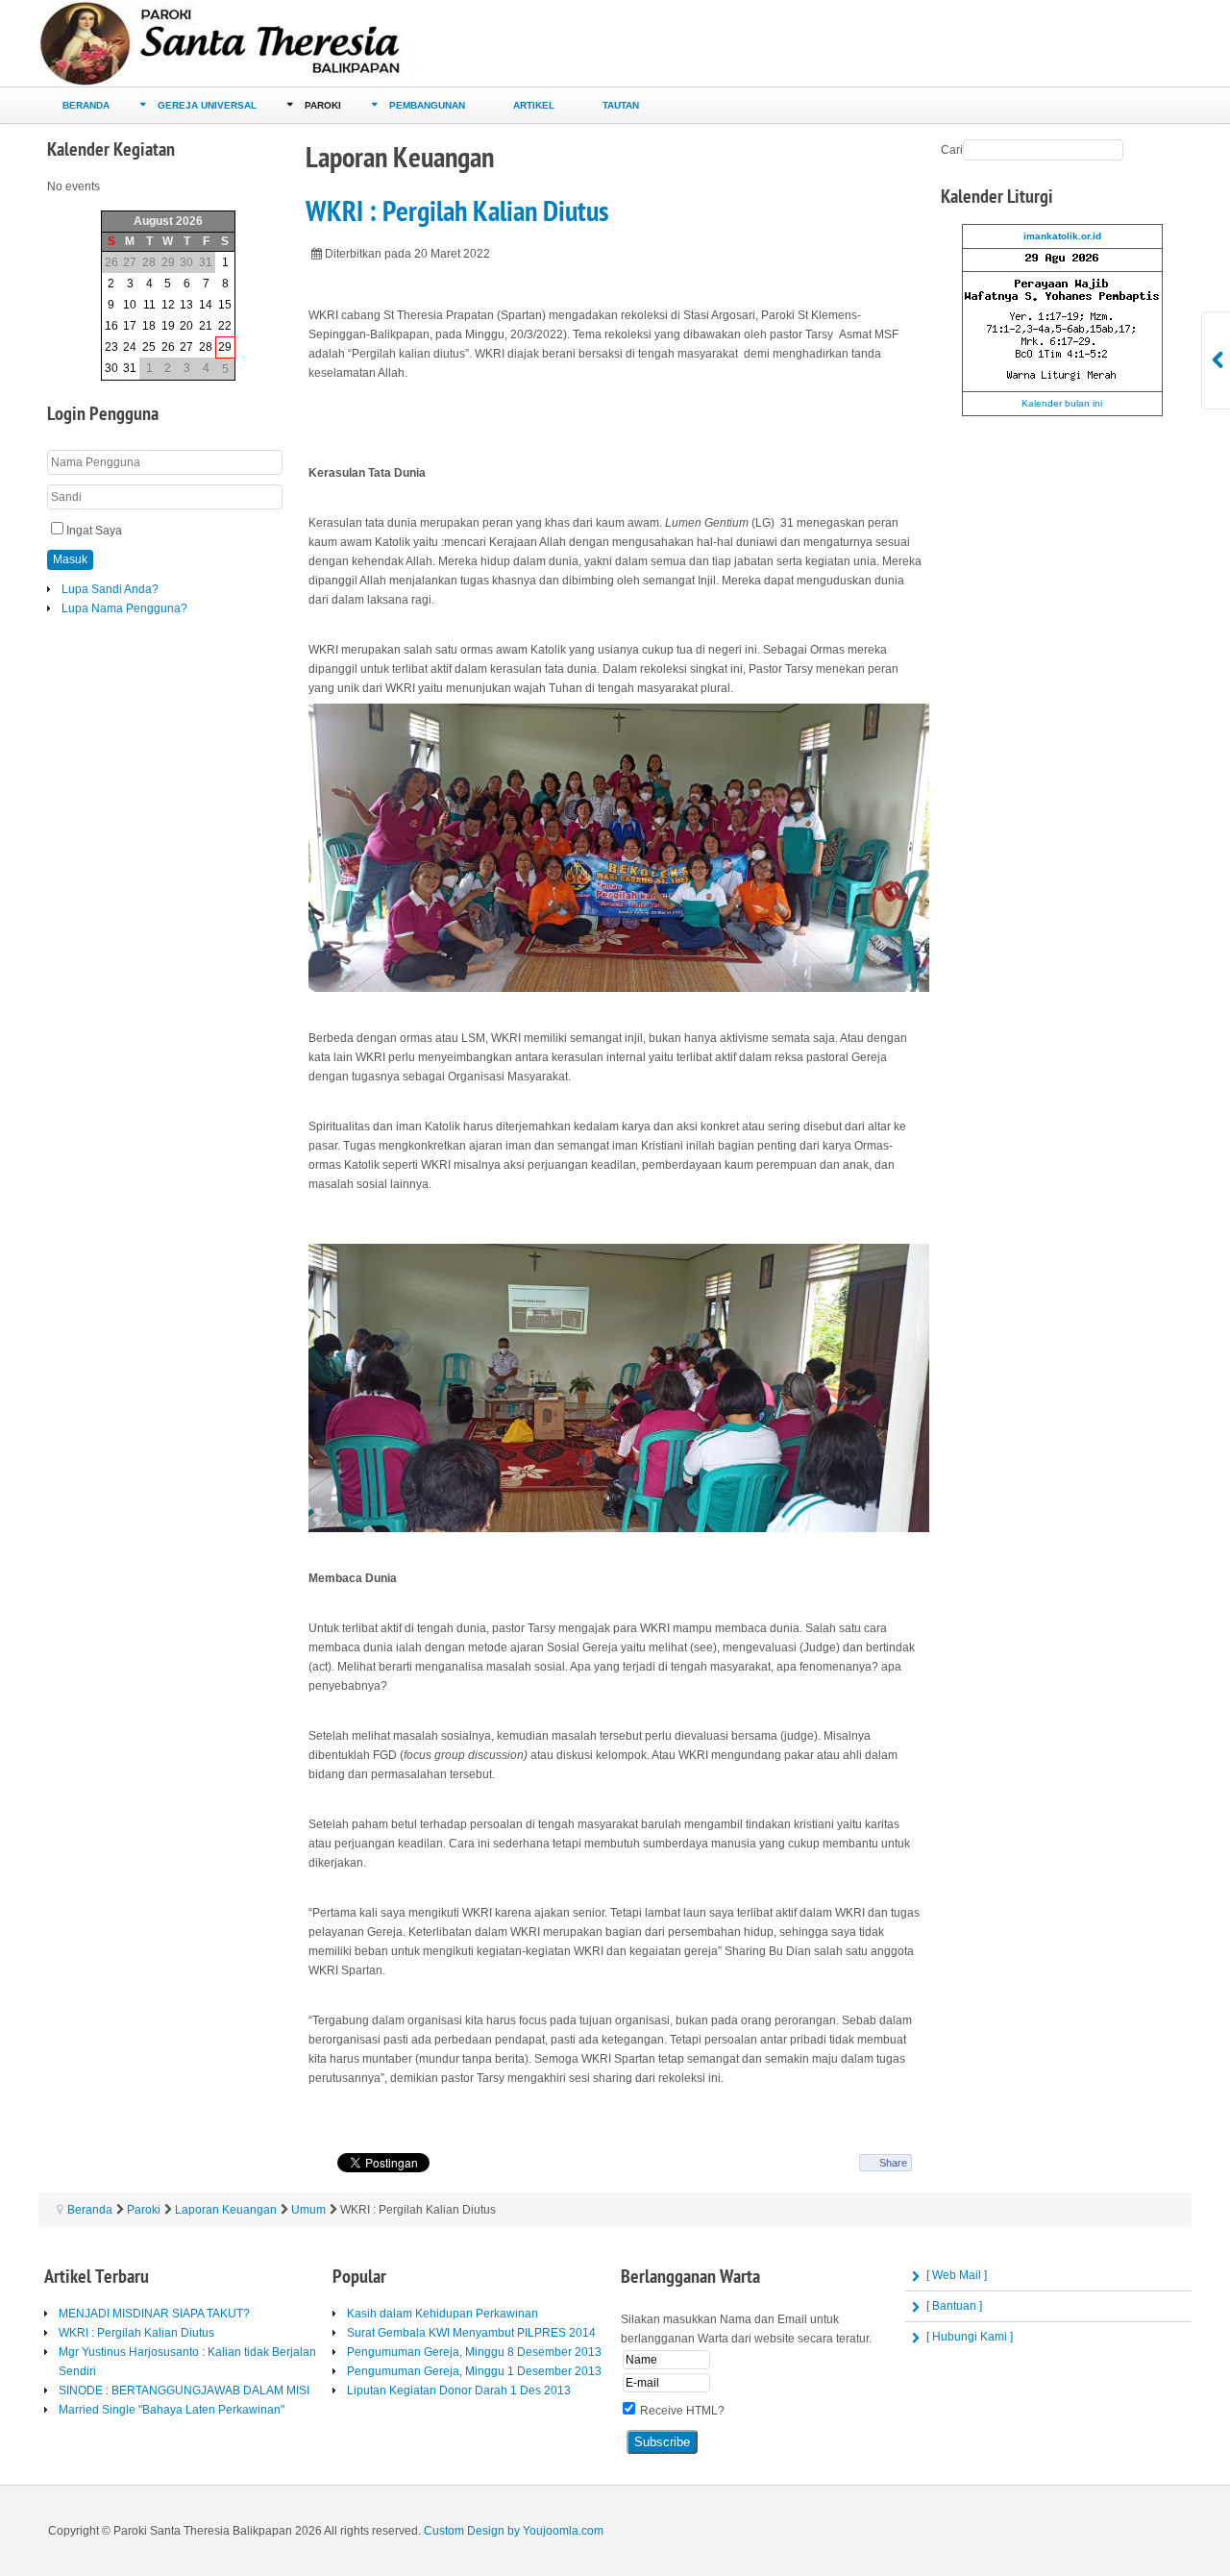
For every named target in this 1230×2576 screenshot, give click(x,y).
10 (130, 305)
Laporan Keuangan (226, 2210)
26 (168, 347)
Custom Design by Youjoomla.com (514, 2531)
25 (149, 347)
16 (111, 326)
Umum (308, 2210)
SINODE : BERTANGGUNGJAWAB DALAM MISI (184, 2390)
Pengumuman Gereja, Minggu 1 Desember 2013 (474, 2371)
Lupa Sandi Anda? (110, 589)
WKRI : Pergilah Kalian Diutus (457, 212)
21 (206, 326)
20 (186, 326)
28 (206, 347)
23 (111, 347)
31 (130, 368)
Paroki (144, 2210)
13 (186, 305)
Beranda (90, 2210)
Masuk (70, 559)
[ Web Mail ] (957, 2275)
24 (130, 347)
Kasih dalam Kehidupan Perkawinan (443, 2314)
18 (149, 326)
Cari (952, 150)
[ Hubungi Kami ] (970, 2337)
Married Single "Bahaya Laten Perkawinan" (172, 2410)
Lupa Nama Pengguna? (124, 608)
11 (149, 305)
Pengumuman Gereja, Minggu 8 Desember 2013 (474, 2352)
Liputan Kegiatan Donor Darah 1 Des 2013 (459, 2390)
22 (225, 326)
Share (893, 2163)
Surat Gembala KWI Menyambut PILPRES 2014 (471, 2333)
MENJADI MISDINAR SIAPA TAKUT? (154, 2314)
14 (206, 305)
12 (168, 305)
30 (111, 368)
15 (225, 305)
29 (225, 347)
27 (186, 347)
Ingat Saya (94, 531)
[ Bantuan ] (954, 2306)
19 (168, 326)
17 (130, 326)
